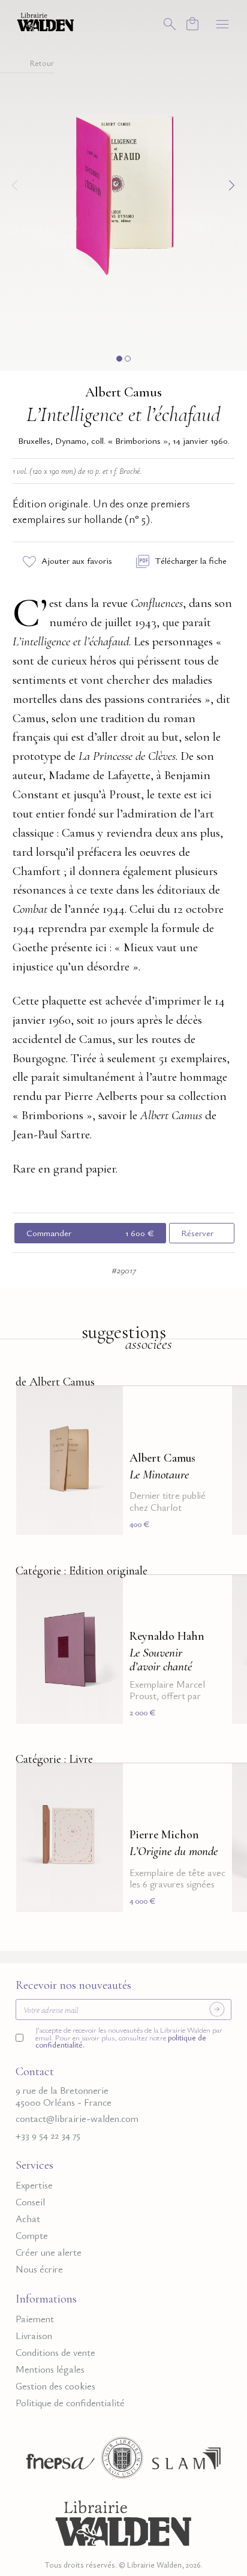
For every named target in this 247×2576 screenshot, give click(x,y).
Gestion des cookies (55, 2386)
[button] (119, 359)
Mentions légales (50, 2369)
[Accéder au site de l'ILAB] (122, 2462)
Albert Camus (123, 392)
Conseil (30, 2202)
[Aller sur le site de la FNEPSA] (58, 2462)
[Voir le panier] (192, 24)
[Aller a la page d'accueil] (46, 21)
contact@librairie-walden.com (77, 2119)
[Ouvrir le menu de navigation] (222, 24)
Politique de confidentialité (70, 2403)
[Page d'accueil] (123, 2521)
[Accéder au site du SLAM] (186, 2462)
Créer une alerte (49, 2252)
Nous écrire (39, 2269)
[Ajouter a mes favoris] (107, 1403)
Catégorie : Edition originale (82, 1570)
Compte (32, 2236)
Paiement (35, 2319)
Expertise (34, 2185)
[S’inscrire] (217, 2009)
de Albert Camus (55, 1382)
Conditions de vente (55, 2353)
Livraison (34, 2336)
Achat (28, 2219)
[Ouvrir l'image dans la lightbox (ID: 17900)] (123, 183)
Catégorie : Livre (54, 1758)
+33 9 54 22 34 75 (48, 2135)
